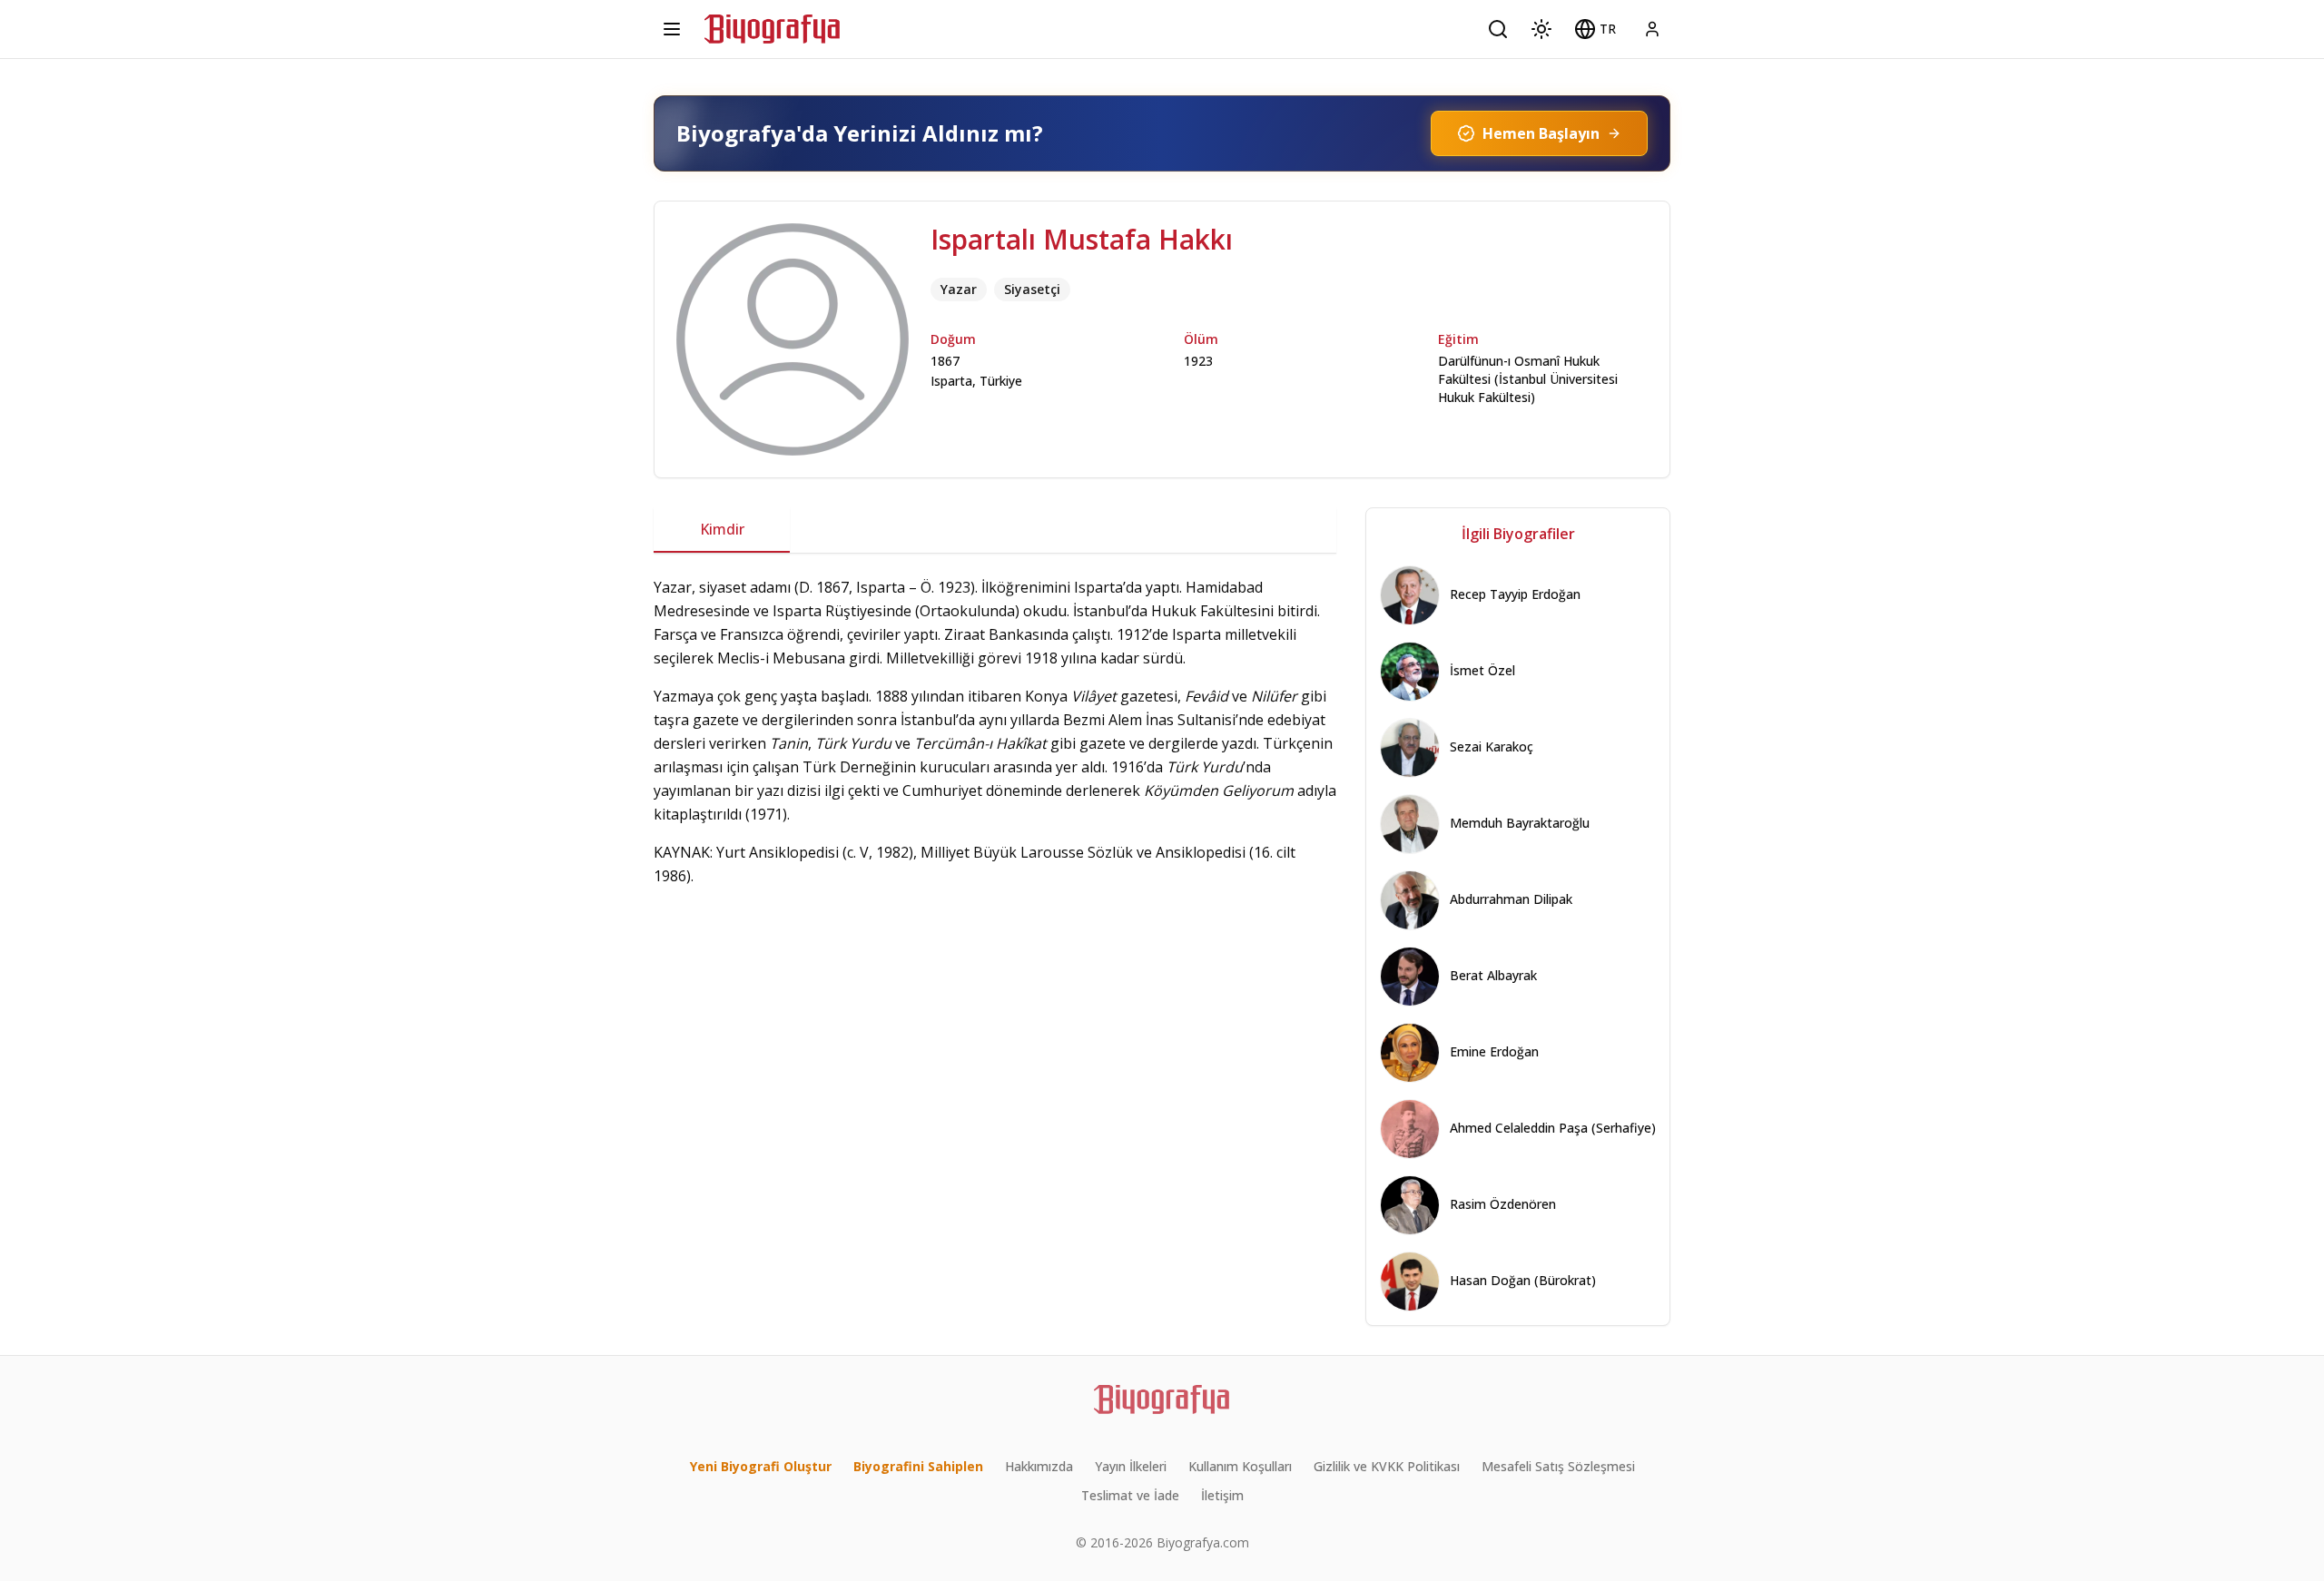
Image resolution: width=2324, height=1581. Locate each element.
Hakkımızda (1039, 1466)
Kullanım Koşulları (1240, 1466)
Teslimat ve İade (1130, 1495)
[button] (1595, 29)
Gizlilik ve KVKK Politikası (1387, 1466)
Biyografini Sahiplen (918, 1466)
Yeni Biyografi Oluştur (761, 1466)
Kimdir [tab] (722, 529)
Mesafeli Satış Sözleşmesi (1558, 1466)
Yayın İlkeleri (1131, 1466)
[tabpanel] (995, 732)
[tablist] (995, 530)
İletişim (1222, 1495)
